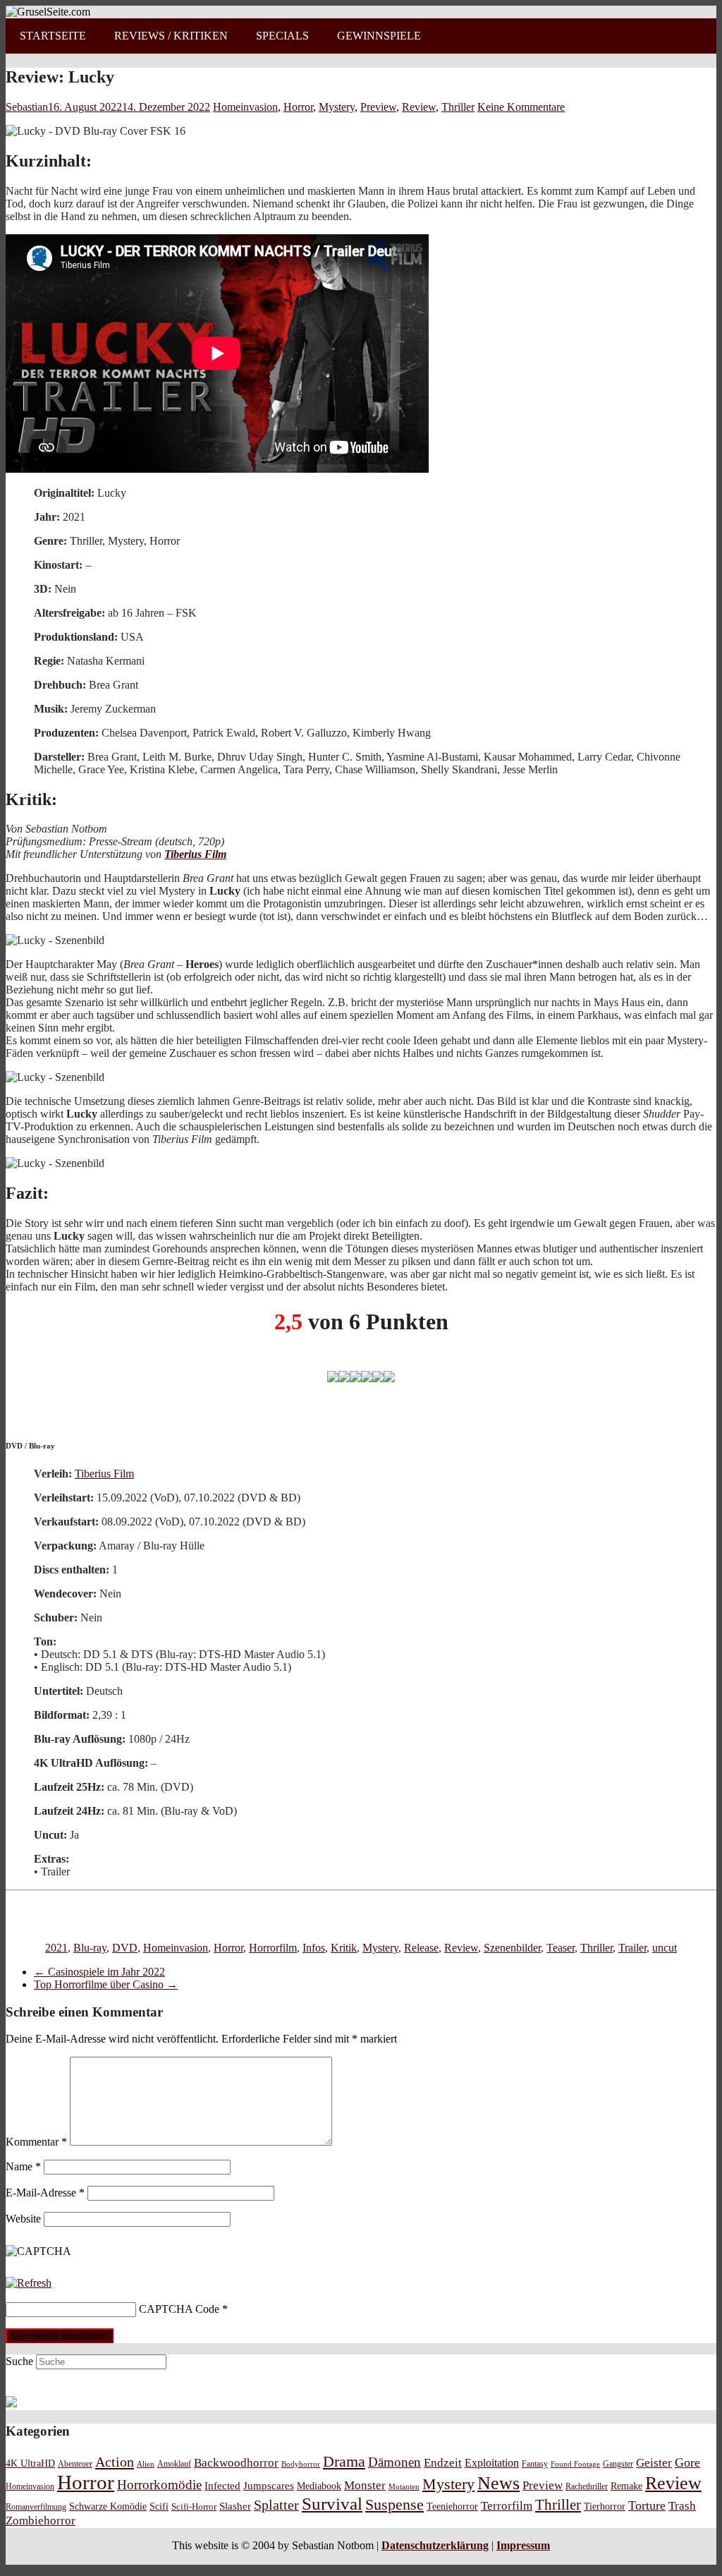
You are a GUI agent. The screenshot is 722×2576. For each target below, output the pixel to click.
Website (23, 2219)
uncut (665, 1948)
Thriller (458, 107)
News (498, 2483)
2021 (56, 1948)
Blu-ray (90, 1948)
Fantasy (535, 2464)
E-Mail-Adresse (45, 2193)
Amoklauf (174, 2464)
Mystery (337, 107)
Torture (647, 2505)
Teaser (561, 1948)
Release (421, 1948)
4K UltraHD (30, 2463)
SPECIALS (282, 36)
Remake (626, 2486)
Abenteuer (75, 2464)
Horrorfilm (273, 1948)
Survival (332, 2504)
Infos (314, 1948)
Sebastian (27, 107)
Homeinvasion (245, 107)
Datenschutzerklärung (435, 2545)
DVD (125, 1948)
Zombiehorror (41, 2521)
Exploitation (492, 2463)
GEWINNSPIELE (379, 36)
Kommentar (36, 2142)
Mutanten (404, 2487)
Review (419, 107)
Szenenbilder (512, 1948)
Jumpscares (269, 2486)
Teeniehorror (452, 2506)
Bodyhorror (301, 2464)
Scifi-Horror (194, 2507)
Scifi (159, 2506)
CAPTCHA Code (179, 2309)
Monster (365, 2485)
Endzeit (443, 2463)
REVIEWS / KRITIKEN (171, 36)
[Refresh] (29, 2283)
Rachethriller (587, 2486)
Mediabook (319, 2486)
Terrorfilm (507, 2506)
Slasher (235, 2506)
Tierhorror (605, 2506)
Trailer (632, 1948)
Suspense (394, 2505)
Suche (19, 2361)
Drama (344, 2461)
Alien (146, 2464)
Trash (682, 2506)
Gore (687, 2462)
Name (23, 2166)
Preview (378, 107)
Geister (654, 2463)
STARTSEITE (53, 36)
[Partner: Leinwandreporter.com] (11, 2403)
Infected (222, 2486)
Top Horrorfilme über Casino (106, 1984)
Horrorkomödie (159, 2485)
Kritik (344, 1948)
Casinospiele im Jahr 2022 (99, 1972)
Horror (298, 107)
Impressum (523, 2545)
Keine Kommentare (521, 107)
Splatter (276, 2505)
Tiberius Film (195, 854)
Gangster (618, 2464)
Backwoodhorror (236, 2463)
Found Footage (575, 2464)
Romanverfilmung (36, 2507)
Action (115, 2462)
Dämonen (394, 2462)
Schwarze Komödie (108, 2506)
